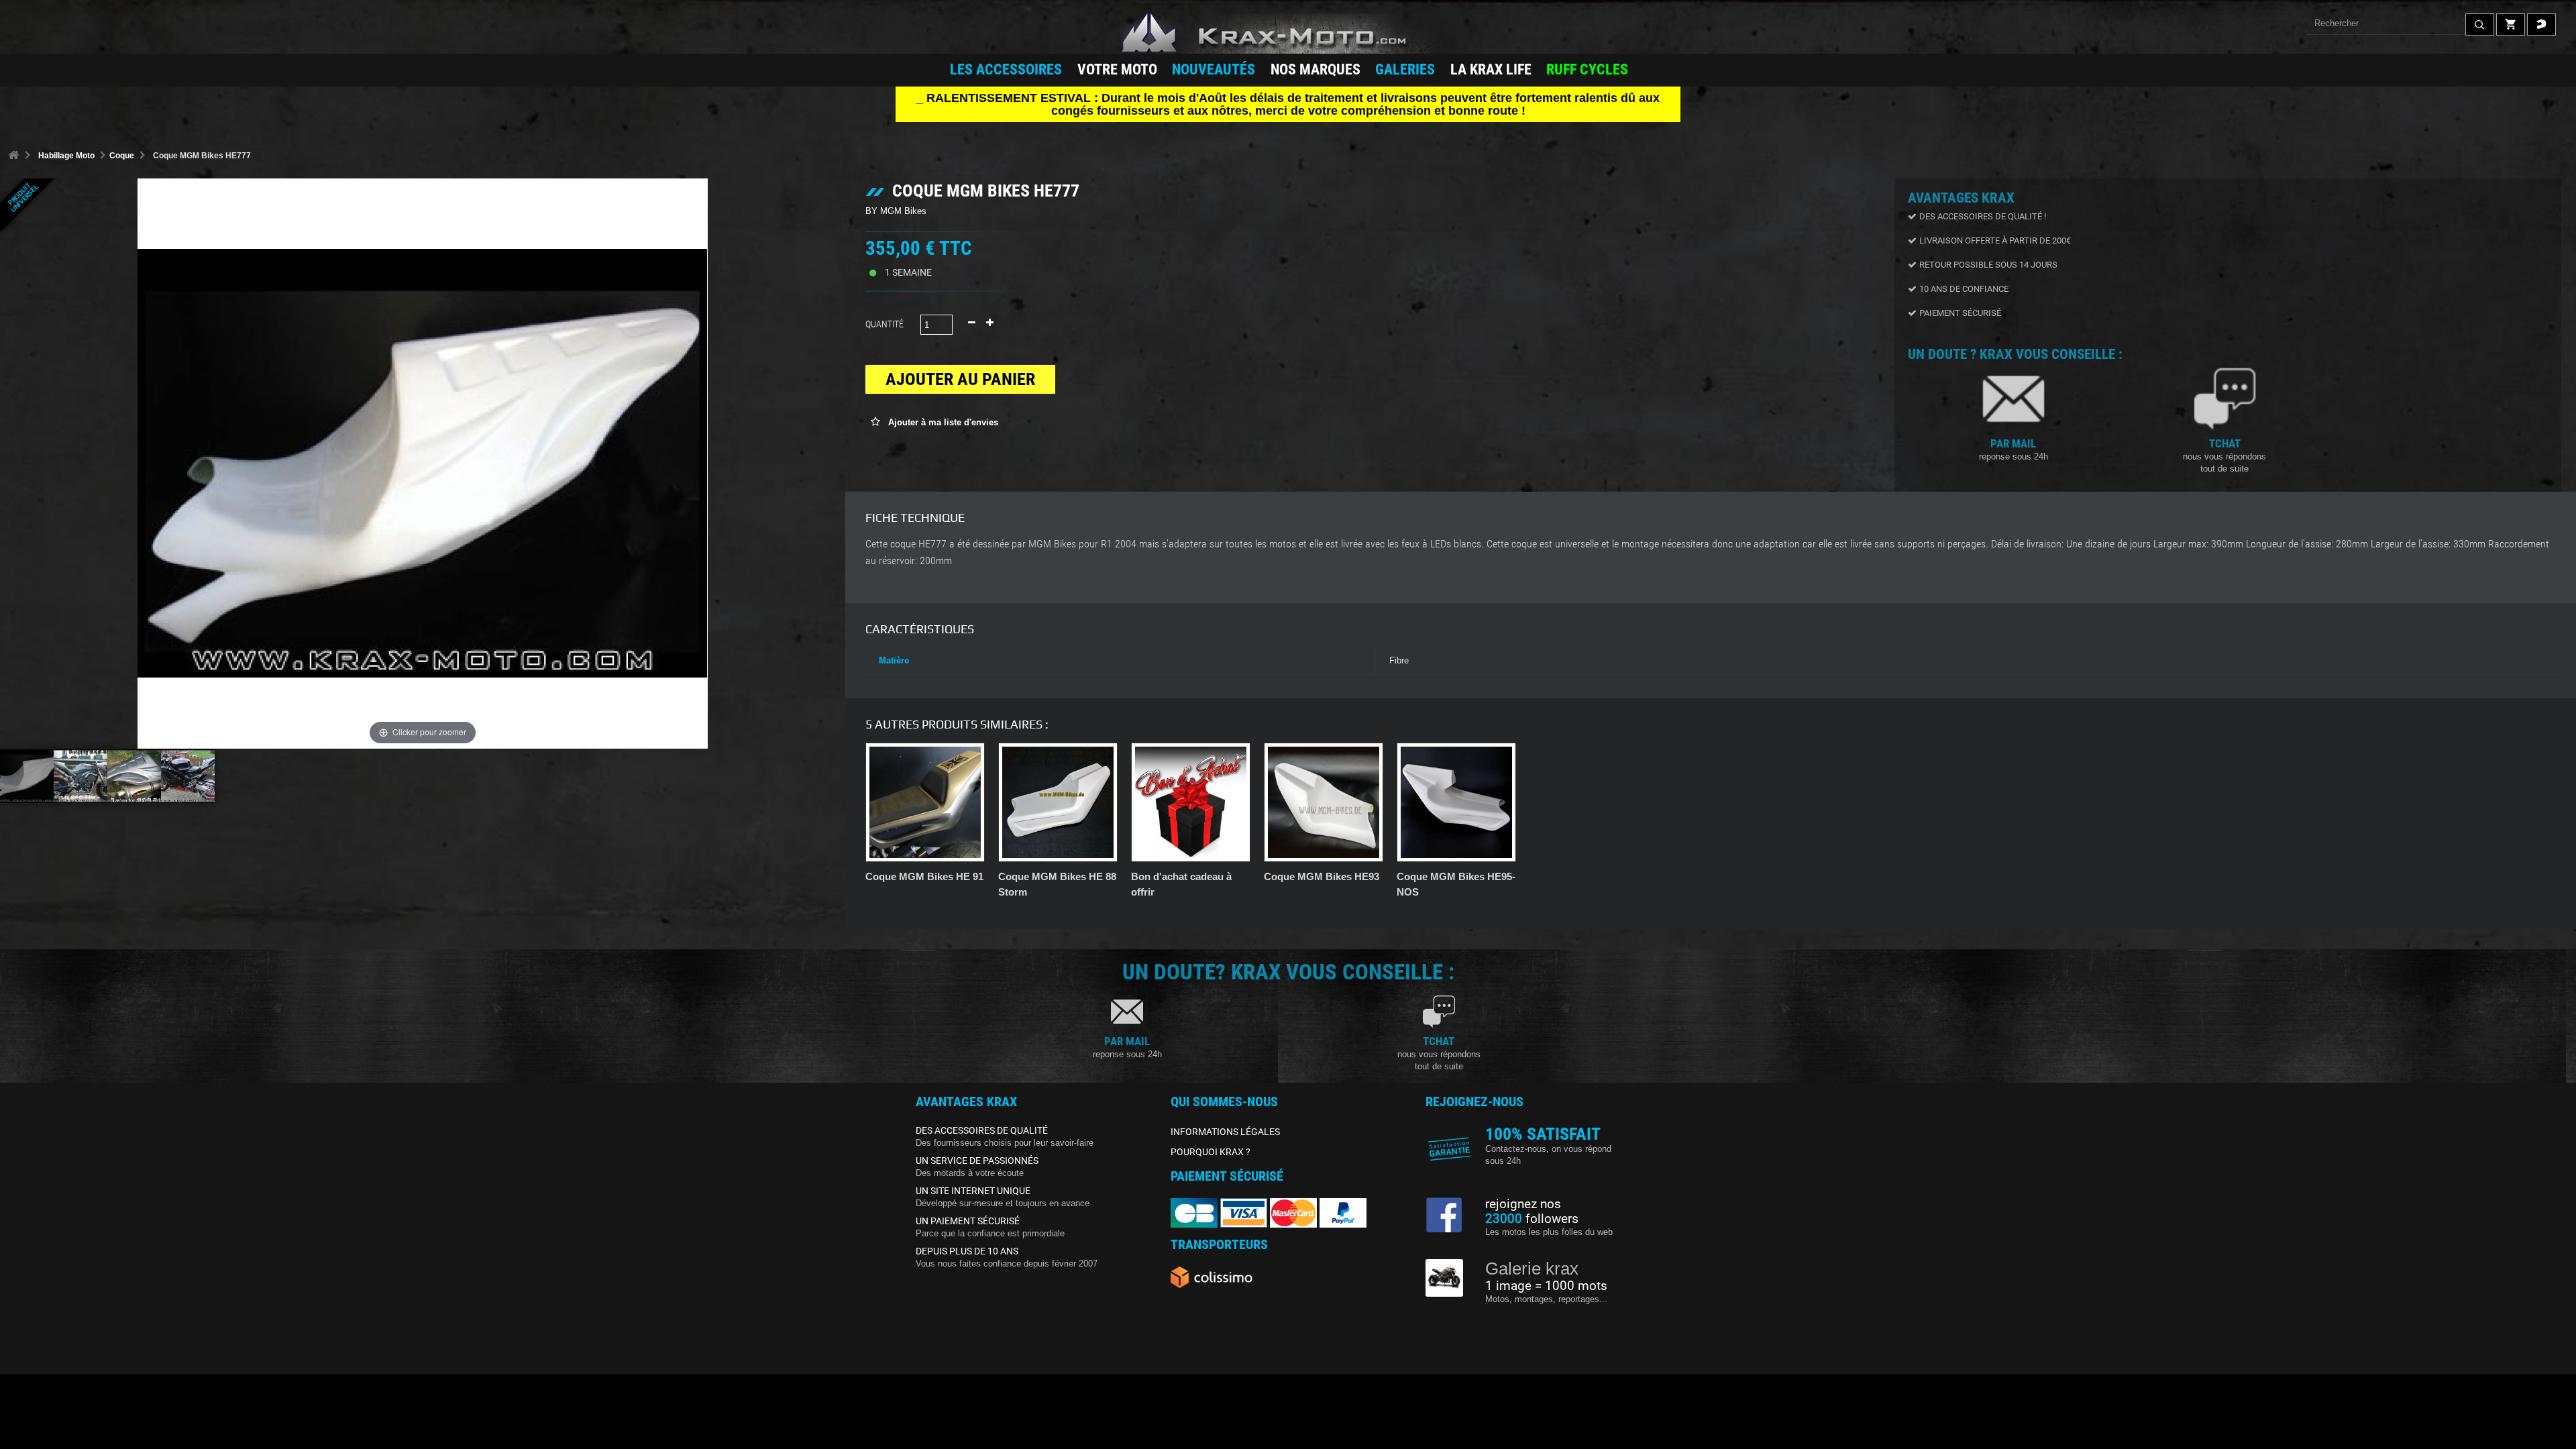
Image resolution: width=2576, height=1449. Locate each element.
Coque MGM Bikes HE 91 (924, 876)
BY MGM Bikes (896, 211)
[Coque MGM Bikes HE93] (1324, 802)
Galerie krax (1532, 1269)
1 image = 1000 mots (1546, 1286)
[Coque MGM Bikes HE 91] (925, 802)
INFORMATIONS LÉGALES (1225, 1132)
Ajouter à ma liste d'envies (942, 422)
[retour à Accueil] (13, 156)
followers (1532, 1219)
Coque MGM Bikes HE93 (1322, 876)
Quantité (884, 324)
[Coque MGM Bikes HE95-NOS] (1456, 802)
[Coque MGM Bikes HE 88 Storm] (1058, 802)
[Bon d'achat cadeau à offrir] (1191, 802)
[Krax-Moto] (1288, 34)
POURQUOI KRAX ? (1211, 1152)
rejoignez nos (1523, 1204)
